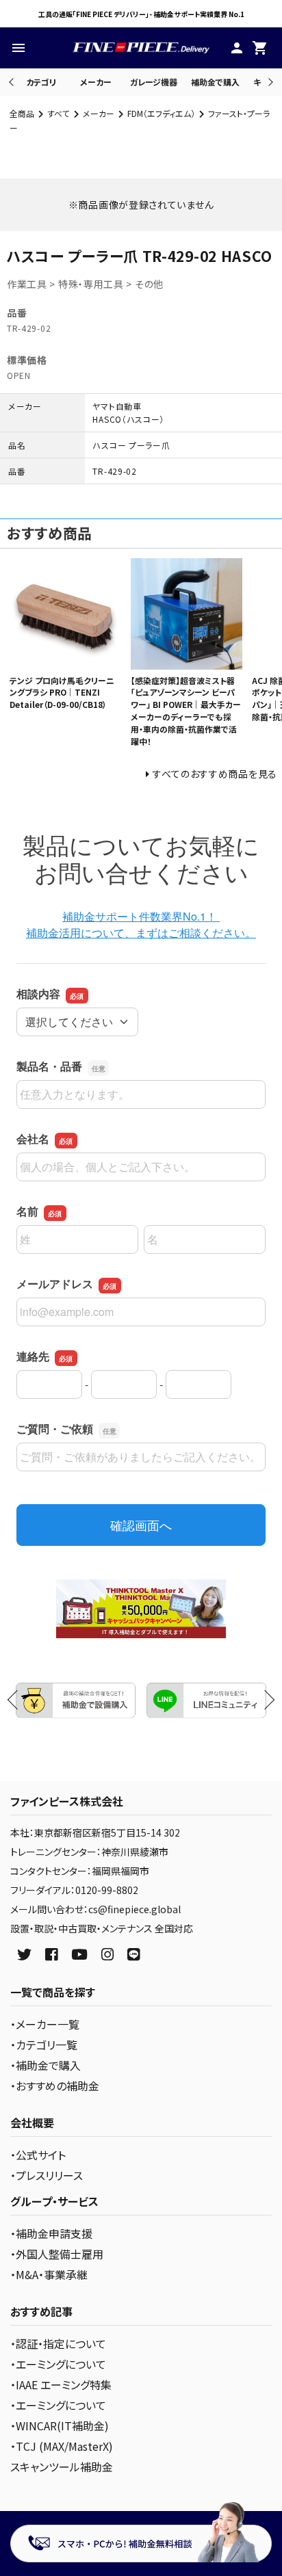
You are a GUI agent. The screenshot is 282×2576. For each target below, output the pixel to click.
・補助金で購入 (46, 2065)
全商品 (22, 113)
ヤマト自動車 (117, 406)
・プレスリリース (47, 2175)
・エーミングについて (58, 2364)
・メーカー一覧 (45, 2024)
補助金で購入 (215, 82)
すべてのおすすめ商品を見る (215, 774)
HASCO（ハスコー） (128, 419)
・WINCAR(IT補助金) (60, 2426)
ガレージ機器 (154, 82)
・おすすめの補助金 (55, 2086)
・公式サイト (38, 2155)
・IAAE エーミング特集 (61, 2384)
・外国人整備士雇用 (57, 2254)
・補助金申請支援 (51, 2233)
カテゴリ (41, 82)
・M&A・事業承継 (49, 2274)
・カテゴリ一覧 (44, 2045)
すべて (59, 113)
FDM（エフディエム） (161, 113)
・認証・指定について (58, 2343)
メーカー (96, 82)
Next (269, 82)
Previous (13, 82)
